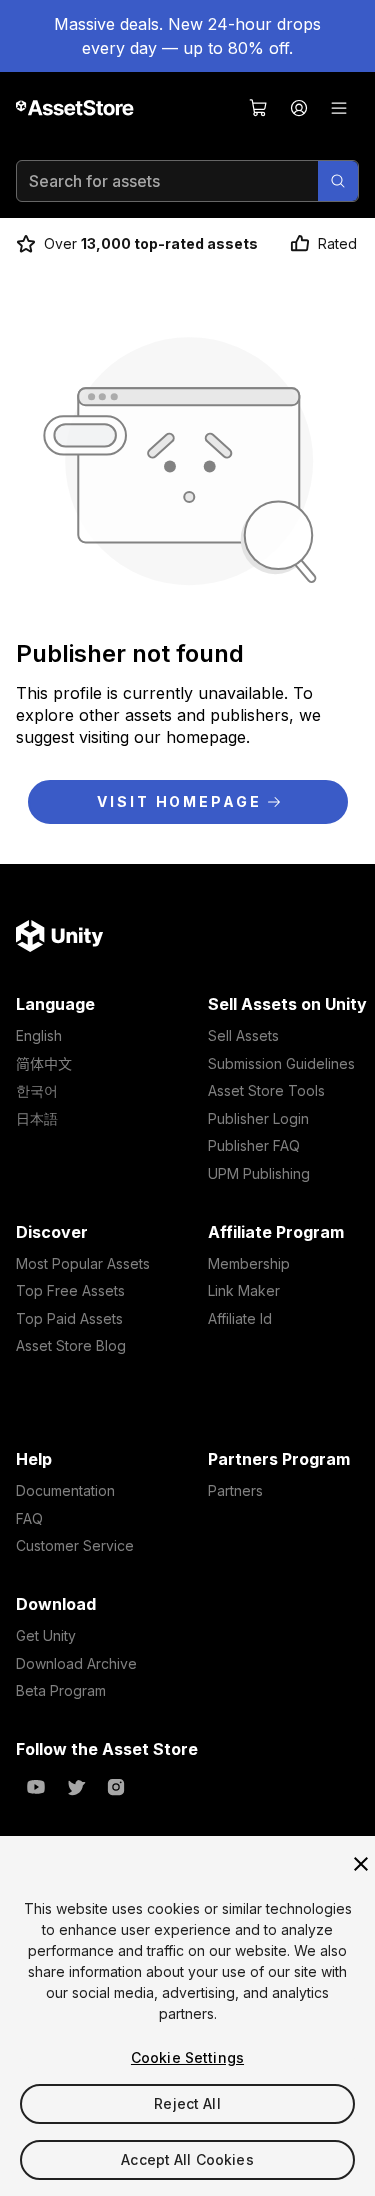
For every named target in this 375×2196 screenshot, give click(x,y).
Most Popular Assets (83, 1263)
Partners (235, 1490)
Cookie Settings (187, 2057)
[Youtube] (36, 1787)
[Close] (361, 1864)
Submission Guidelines (281, 1063)
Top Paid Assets (69, 1318)
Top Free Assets (70, 1290)
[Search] (338, 181)
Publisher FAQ (254, 1145)
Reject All (187, 2103)
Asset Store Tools (266, 1090)
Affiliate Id (240, 1318)
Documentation (65, 1490)
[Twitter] (76, 1787)
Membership (249, 1263)
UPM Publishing (259, 1173)
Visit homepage (179, 801)
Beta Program (61, 1690)
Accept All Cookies (187, 2159)
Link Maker (244, 1290)
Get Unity (46, 1635)
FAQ (29, 1518)
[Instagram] (116, 1787)
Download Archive (76, 1663)
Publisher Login (258, 1118)
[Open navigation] (339, 108)
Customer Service (75, 1545)
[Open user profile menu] (299, 108)
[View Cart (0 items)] (259, 108)
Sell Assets (243, 1035)
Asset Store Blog (71, 1345)
